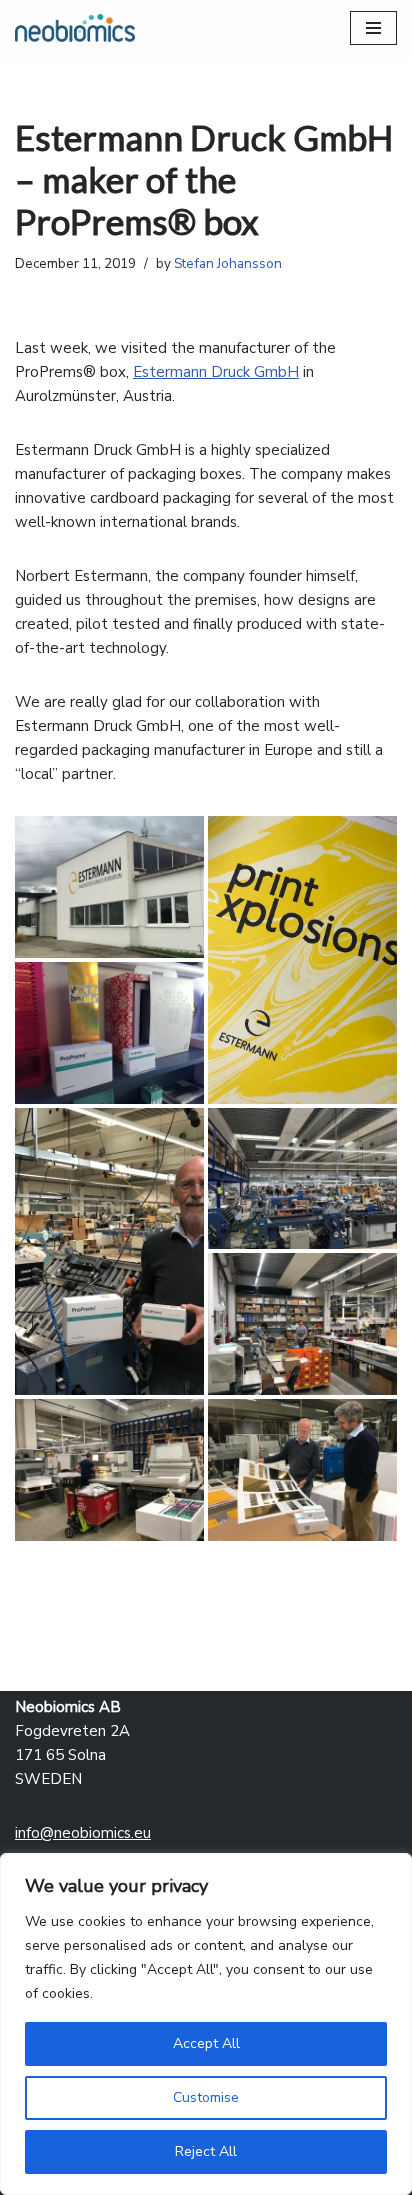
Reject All (206, 2151)
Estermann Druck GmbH (216, 372)
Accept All (206, 2043)
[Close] (391, 1870)
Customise (206, 2097)
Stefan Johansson (228, 263)
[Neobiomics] (75, 28)
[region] (206, 2024)
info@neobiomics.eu (83, 1833)
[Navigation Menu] (373, 28)
